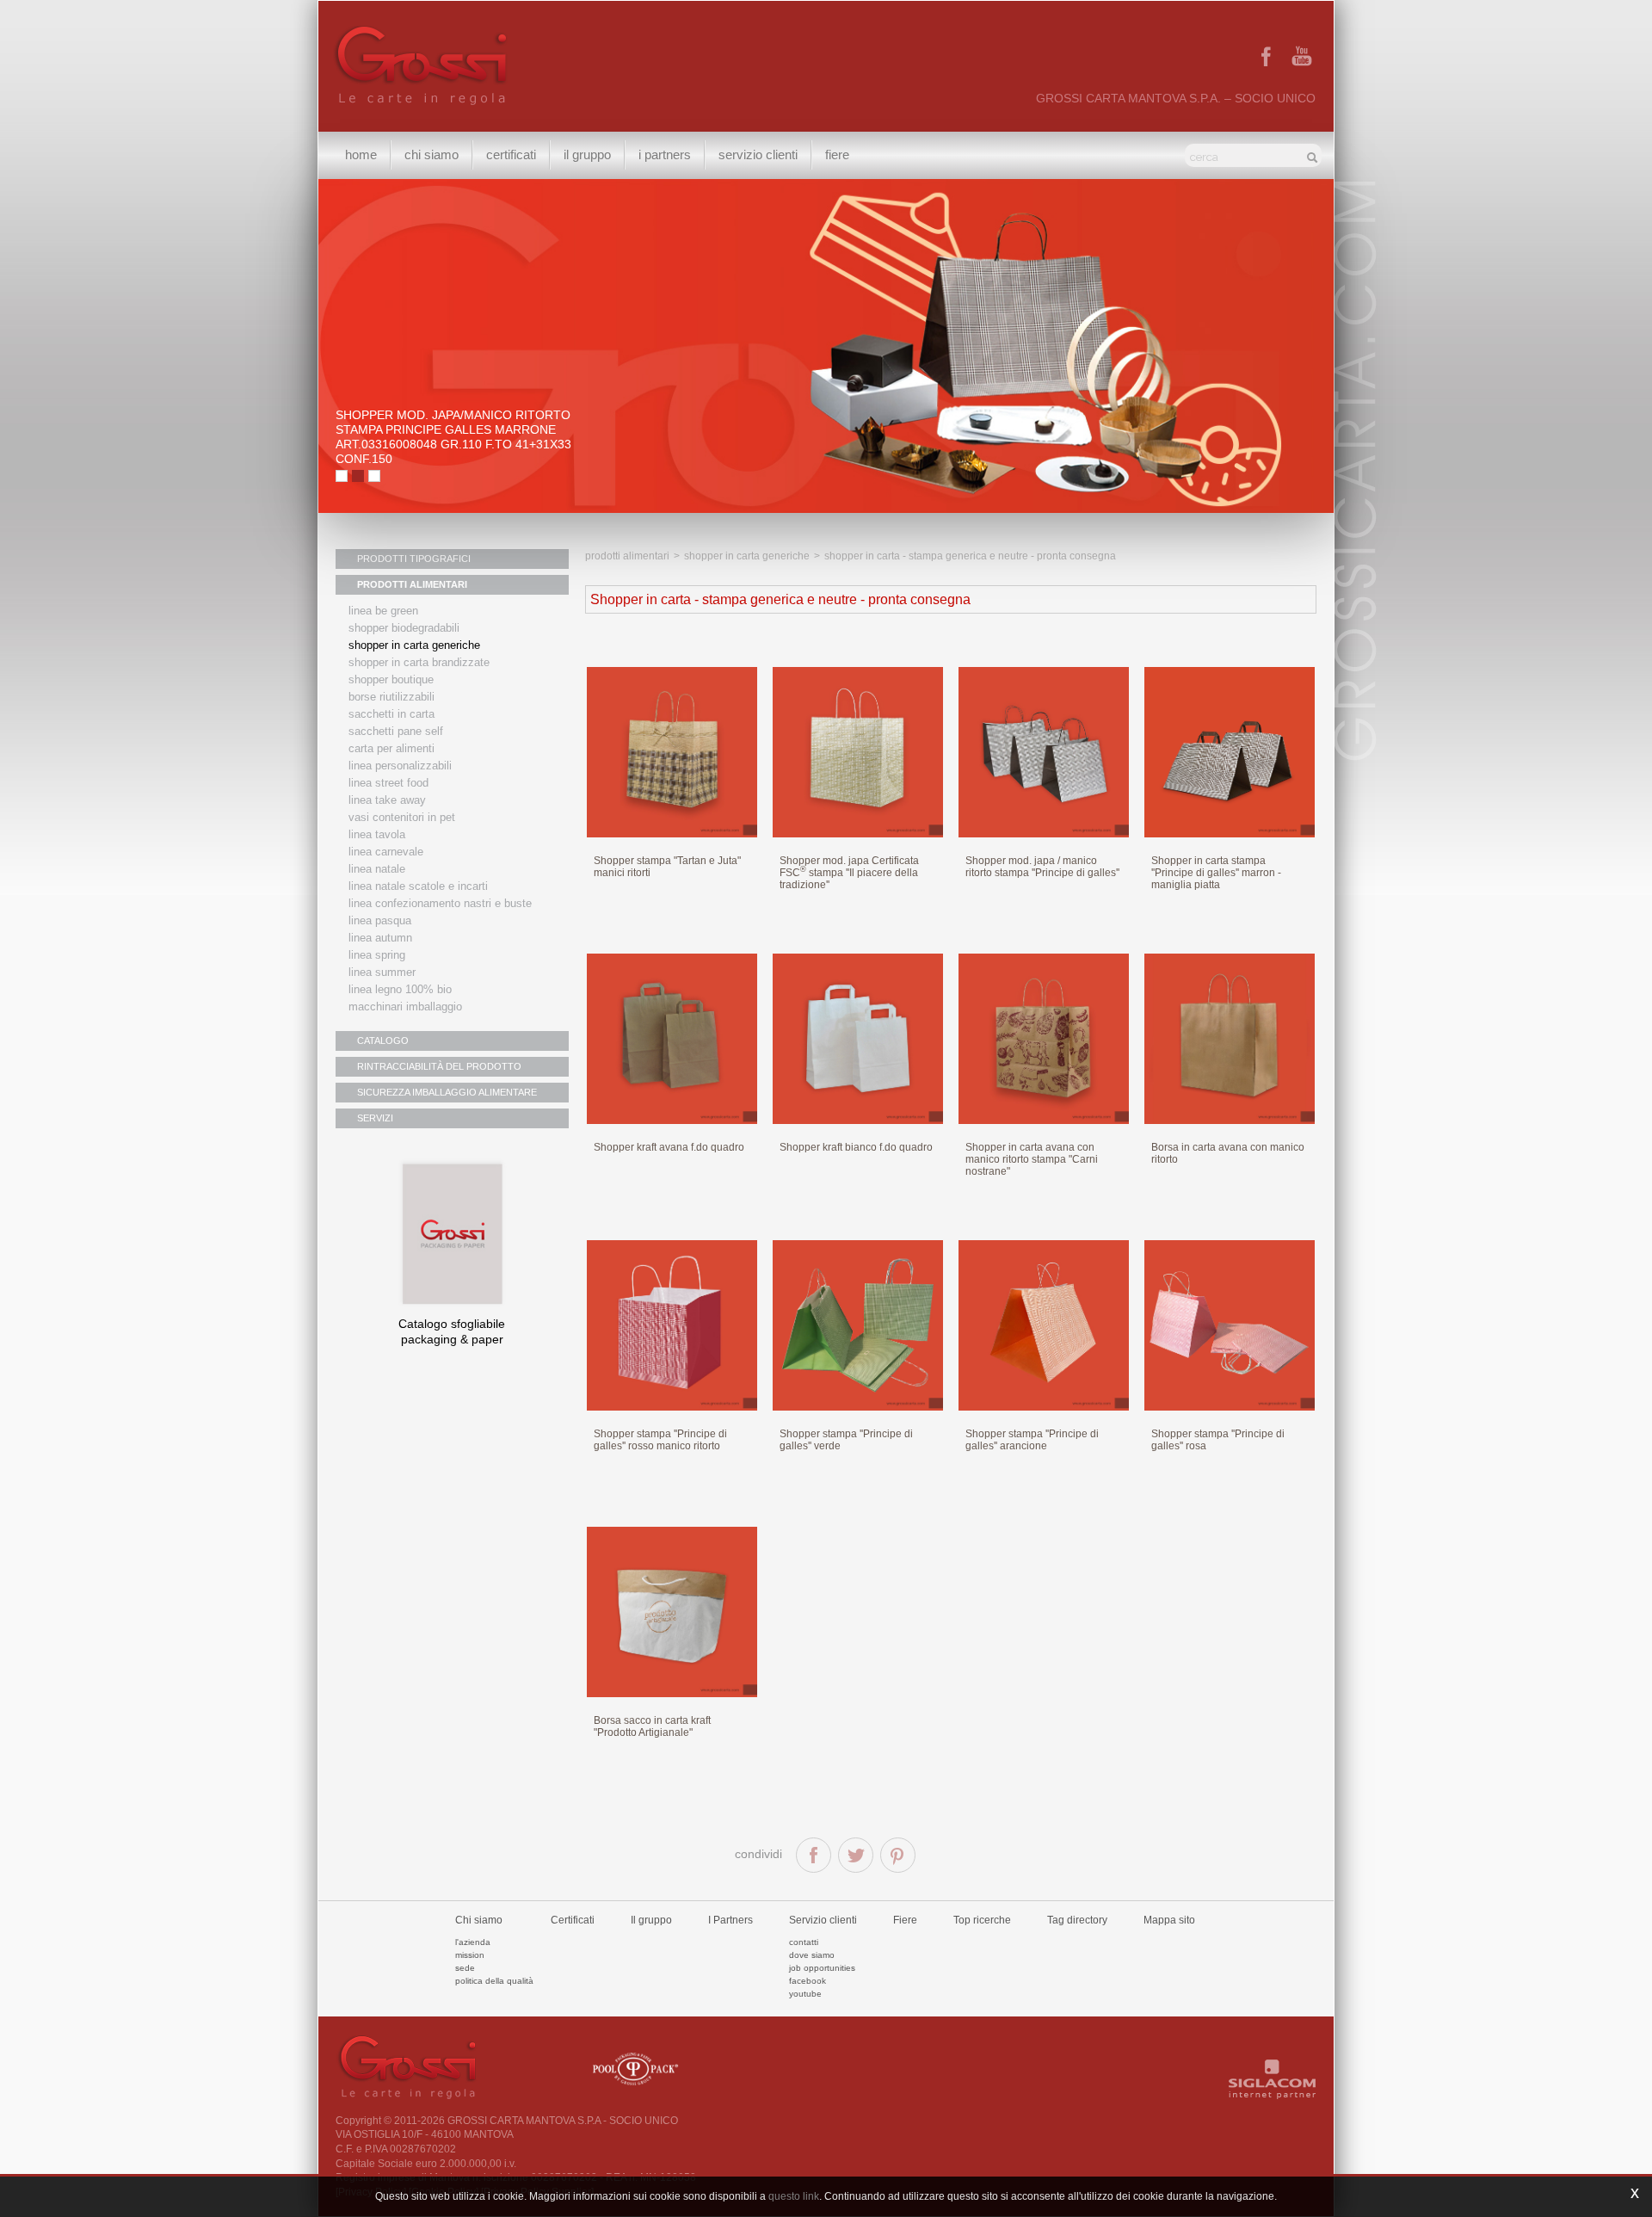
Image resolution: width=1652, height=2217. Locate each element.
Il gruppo (651, 1920)
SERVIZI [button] (375, 1118)
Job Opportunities (822, 1968)
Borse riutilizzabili (391, 697)
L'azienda (473, 1942)
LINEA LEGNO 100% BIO (400, 989)
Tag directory (1077, 1920)
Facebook (808, 1981)
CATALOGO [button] (383, 1041)
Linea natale (377, 869)
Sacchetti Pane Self (396, 731)
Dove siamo (812, 1955)
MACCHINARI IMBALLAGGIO (405, 1007)
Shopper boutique (391, 679)
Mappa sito (1169, 1920)
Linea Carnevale (386, 852)
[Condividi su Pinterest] (898, 1855)
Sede (465, 1968)
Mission (470, 1955)
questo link (794, 2196)
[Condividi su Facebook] (814, 1855)
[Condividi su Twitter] (856, 1855)
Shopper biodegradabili (404, 628)
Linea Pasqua (380, 920)
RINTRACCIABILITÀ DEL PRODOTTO (439, 1066)
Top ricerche (982, 1920)
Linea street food (388, 783)
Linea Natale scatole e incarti (418, 886)
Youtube (805, 1994)
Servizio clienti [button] (758, 154)
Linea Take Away (387, 800)
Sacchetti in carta (391, 714)
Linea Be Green (383, 611)
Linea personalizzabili (400, 766)
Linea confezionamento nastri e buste (440, 903)
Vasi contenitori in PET (402, 817)
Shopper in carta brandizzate (419, 662)
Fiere (837, 154)
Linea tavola (377, 834)
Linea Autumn (380, 938)
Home (361, 154)
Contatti (804, 1942)
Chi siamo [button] (431, 154)
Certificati (511, 154)
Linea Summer (382, 972)
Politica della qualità (494, 1981)
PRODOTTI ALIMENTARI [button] (412, 584)
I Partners (665, 154)
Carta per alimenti (391, 748)
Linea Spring (377, 955)
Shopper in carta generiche (414, 645)
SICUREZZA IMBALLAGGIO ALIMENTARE (447, 1092)
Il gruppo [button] (587, 154)
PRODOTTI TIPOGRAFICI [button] (414, 559)
